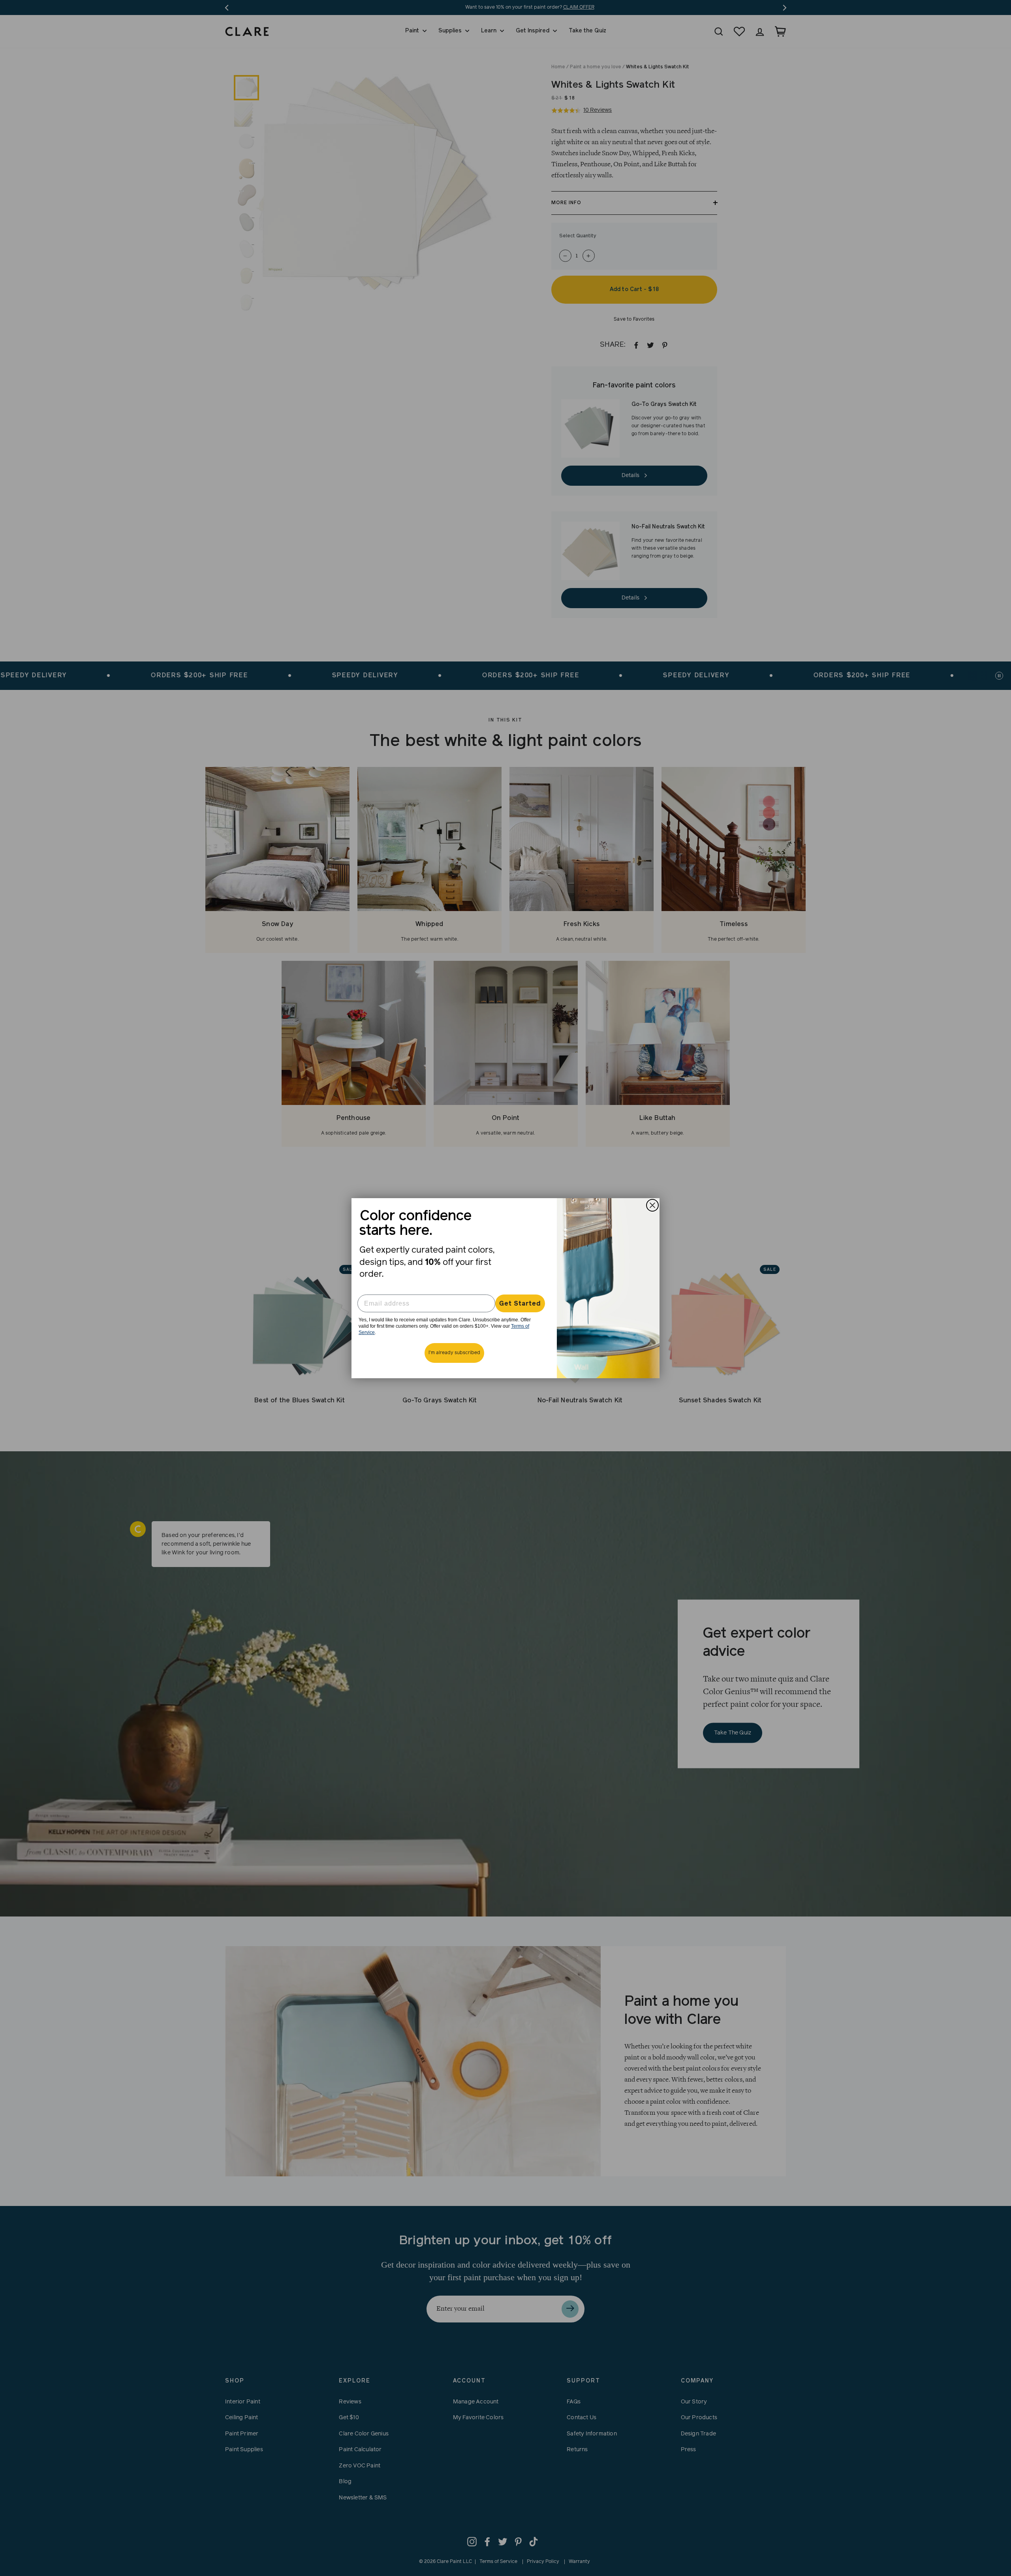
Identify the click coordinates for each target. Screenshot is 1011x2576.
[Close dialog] (652, 1205)
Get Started (520, 1304)
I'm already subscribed (454, 1353)
